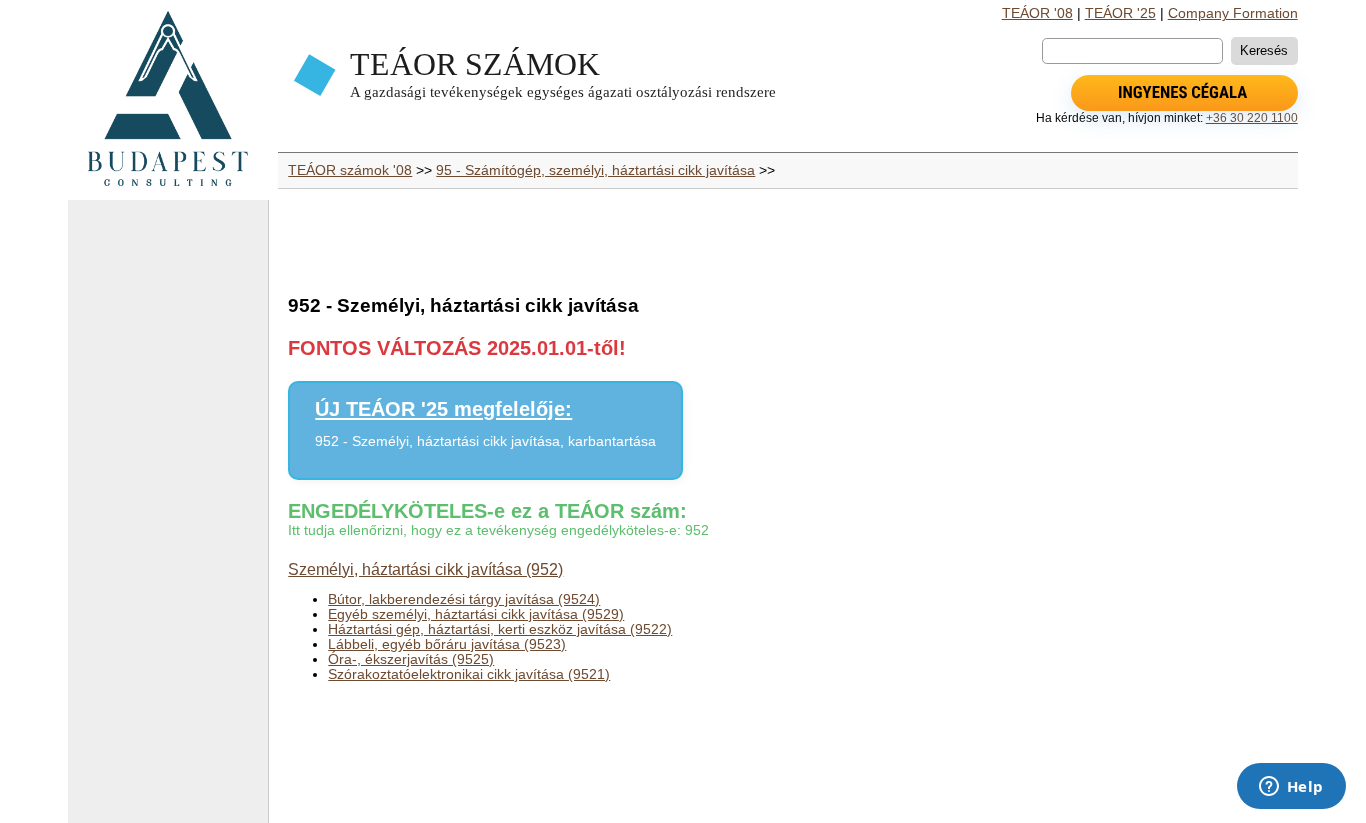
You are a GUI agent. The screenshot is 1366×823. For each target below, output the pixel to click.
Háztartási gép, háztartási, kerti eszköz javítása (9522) (500, 629)
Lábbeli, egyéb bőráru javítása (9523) (447, 644)
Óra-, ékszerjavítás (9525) (411, 659)
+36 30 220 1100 (1252, 118)
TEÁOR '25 (1120, 13)
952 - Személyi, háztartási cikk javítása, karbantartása (485, 441)
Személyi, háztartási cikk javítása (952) (425, 569)
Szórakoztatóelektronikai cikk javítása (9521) (469, 674)
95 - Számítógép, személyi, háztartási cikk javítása (595, 170)
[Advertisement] (168, 520)
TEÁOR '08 (1037, 13)
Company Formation (1233, 13)
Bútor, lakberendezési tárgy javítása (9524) (464, 599)
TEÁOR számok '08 (350, 170)
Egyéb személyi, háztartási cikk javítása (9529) (476, 614)
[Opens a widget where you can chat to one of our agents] (1291, 788)
